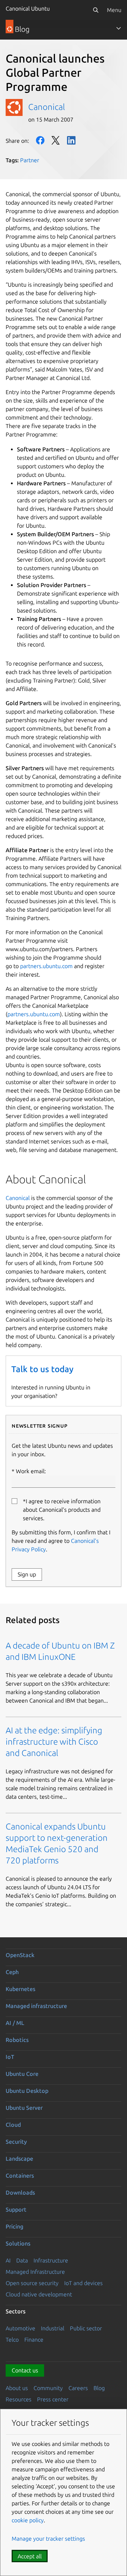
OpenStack (20, 1955)
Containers (20, 2176)
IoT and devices (83, 2283)
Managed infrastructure (36, 2006)
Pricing (14, 2226)
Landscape (19, 2159)
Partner (30, 160)
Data (22, 2260)
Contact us (25, 2370)
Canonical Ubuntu (28, 8)
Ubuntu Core (22, 2074)
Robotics (17, 2040)
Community (48, 2388)
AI (8, 2260)
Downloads (20, 2192)
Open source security (32, 2283)
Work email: (31, 1471)
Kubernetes (20, 1989)
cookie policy (28, 2520)
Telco (12, 2340)
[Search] (96, 10)
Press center (53, 2399)
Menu (114, 10)
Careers (78, 2388)
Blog (99, 2388)
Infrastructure (51, 2260)
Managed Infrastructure (35, 2272)
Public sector (86, 2328)
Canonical (47, 107)
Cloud (13, 2125)
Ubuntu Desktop (27, 2091)
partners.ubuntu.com (46, 966)
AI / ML (15, 2023)
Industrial (53, 2328)
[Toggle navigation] (119, 28)
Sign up (27, 1574)
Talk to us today (42, 1369)
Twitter (56, 140)
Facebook (40, 140)
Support (16, 2209)
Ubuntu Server (24, 2108)
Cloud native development (39, 2294)
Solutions (18, 2243)
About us (17, 2388)
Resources (19, 2399)
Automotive (20, 2328)
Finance (34, 2340)
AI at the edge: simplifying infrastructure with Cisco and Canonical (54, 1742)
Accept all (30, 2556)
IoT (10, 2057)
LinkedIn (71, 140)
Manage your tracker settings (48, 2539)
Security (16, 2142)
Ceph (12, 1972)
